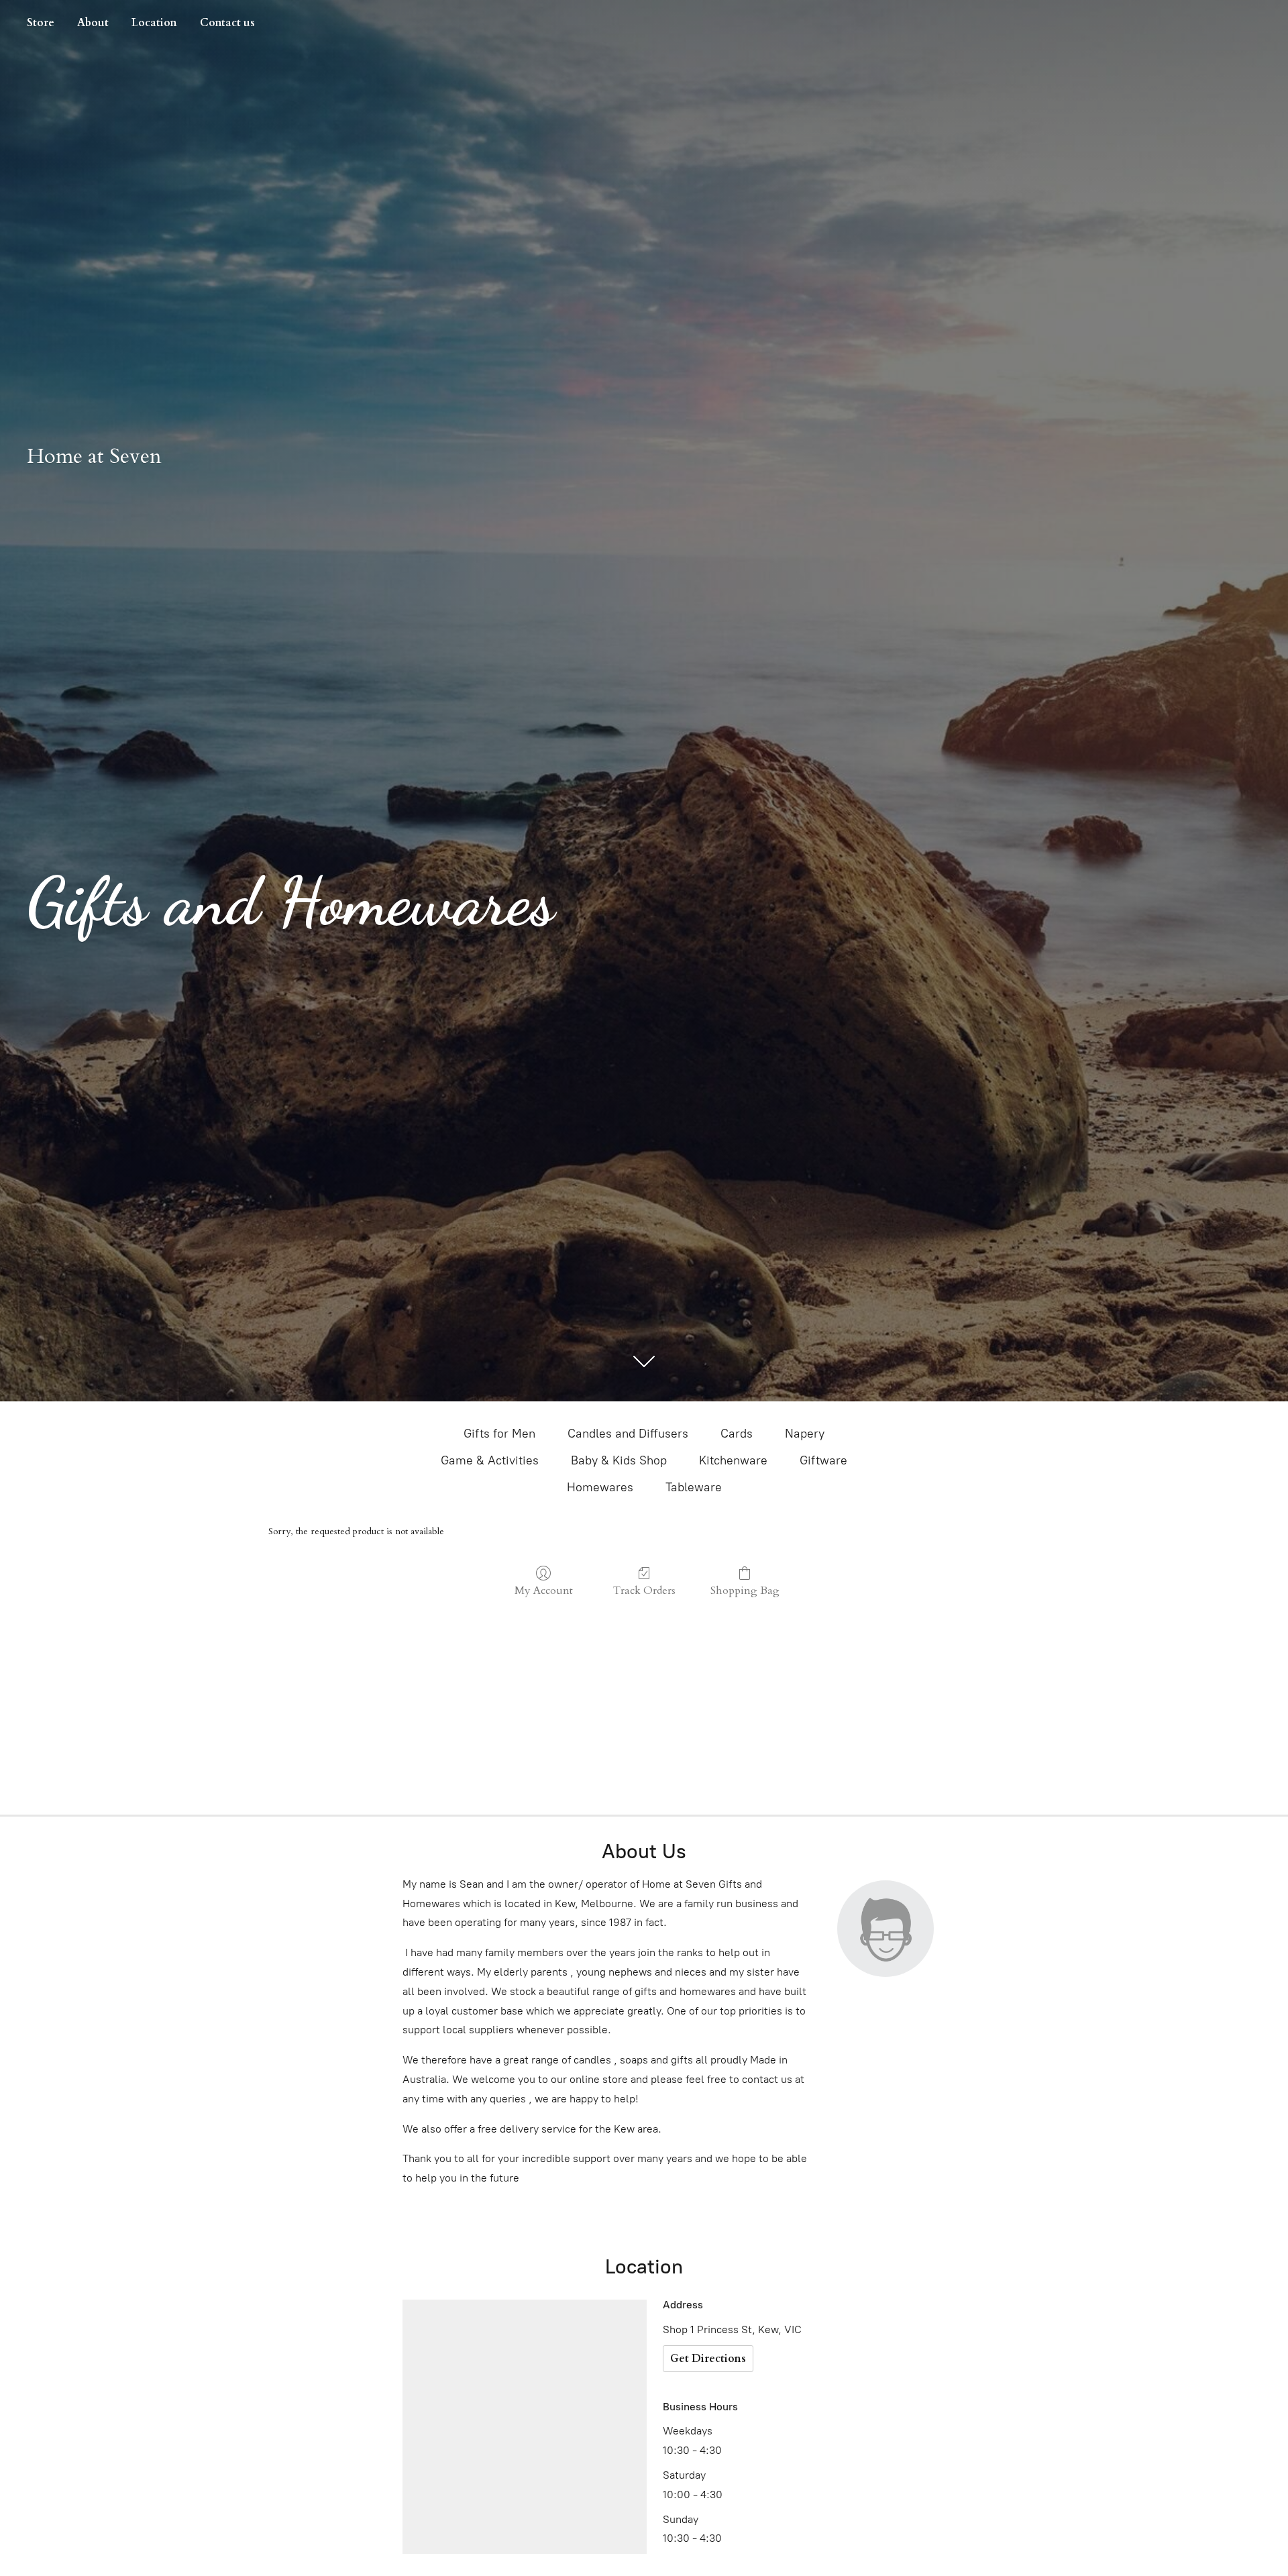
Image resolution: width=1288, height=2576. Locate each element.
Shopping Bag (745, 1590)
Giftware (823, 1460)
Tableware (694, 1487)
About (93, 23)
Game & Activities (490, 1460)
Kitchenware (733, 1460)
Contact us (227, 23)
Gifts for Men (499, 1434)
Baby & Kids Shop (619, 1460)
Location (154, 23)
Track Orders (644, 1590)
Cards (737, 1434)
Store (41, 23)
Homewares (600, 1487)
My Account (544, 1590)
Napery (805, 1434)
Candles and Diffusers (628, 1434)
